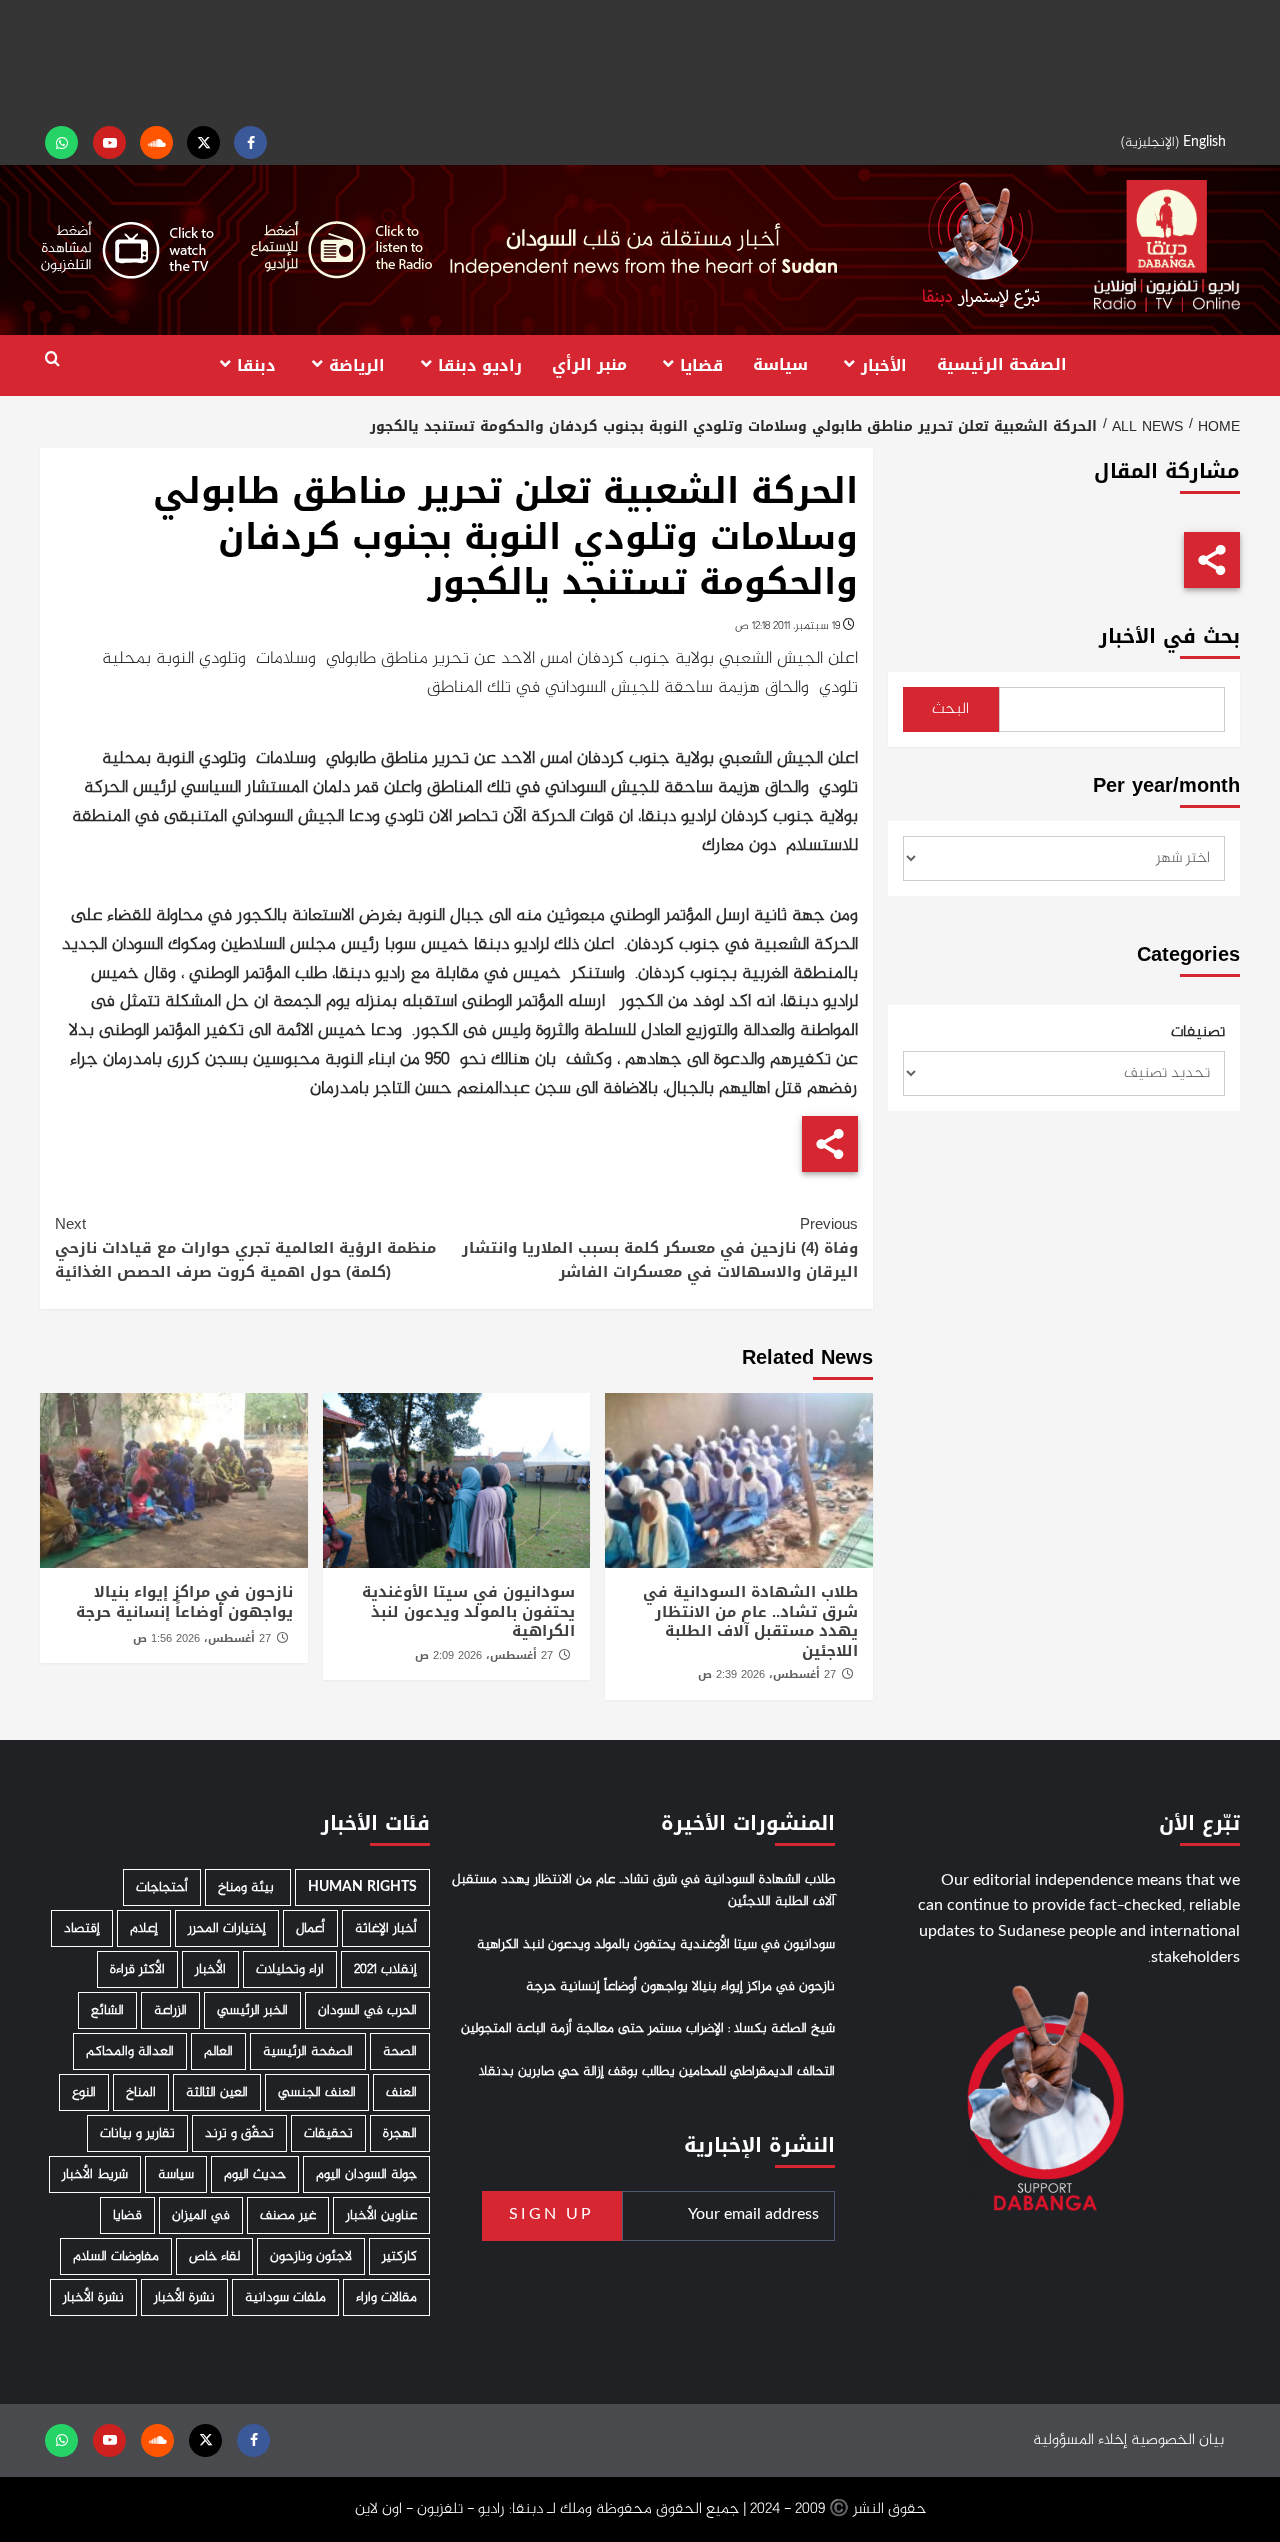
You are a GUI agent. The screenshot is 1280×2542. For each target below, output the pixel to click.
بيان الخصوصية (1177, 2440)
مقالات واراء (386, 2297)
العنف (401, 2092)
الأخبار (884, 364)
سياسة (780, 364)
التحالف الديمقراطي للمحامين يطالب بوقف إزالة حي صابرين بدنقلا (657, 2072)
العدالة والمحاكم (130, 2051)
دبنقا (256, 364)
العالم (218, 2051)
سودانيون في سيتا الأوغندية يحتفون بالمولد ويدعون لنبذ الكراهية (468, 1611)
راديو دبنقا (480, 364)
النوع (84, 2092)
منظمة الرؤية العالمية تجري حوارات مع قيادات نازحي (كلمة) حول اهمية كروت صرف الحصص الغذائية (245, 1248)
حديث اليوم (255, 2174)
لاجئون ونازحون (311, 2256)
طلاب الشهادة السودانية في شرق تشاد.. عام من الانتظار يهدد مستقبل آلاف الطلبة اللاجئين (750, 1621)
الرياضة (357, 364)
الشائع (107, 2010)
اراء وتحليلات (290, 1969)
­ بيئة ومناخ (248, 1887)
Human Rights (362, 1887)
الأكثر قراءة (137, 1969)
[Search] (52, 359)
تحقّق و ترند (239, 2133)
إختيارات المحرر (227, 1928)
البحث (950, 709)
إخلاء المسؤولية (1080, 2440)
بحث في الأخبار (1169, 636)
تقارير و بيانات (137, 2133)
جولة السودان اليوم (366, 2174)
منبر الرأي (589, 364)
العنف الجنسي (317, 2092)
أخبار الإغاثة (386, 1928)
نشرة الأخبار (184, 2297)
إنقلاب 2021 (385, 1969)
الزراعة (170, 2010)
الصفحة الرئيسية (1002, 364)
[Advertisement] (640, 60)
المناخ (141, 2092)
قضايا (701, 364)
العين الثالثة (217, 2092)
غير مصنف (288, 2215)
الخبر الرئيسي (252, 2010)
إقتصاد (82, 1928)
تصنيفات (1198, 1033)
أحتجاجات (162, 1887)
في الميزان (201, 2215)
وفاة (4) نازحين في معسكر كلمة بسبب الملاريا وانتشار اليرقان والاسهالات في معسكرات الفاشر (659, 1248)
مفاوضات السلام (116, 2256)
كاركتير (399, 2256)
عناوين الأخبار (381, 2215)
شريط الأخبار (95, 2174)
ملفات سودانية (285, 2297)
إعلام (144, 1928)
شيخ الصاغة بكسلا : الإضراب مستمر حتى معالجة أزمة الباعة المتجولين (648, 2029)
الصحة (400, 2051)
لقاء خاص (214, 2256)
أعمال (310, 1928)
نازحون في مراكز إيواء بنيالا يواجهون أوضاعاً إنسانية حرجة (184, 1602)
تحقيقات (328, 2133)
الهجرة (400, 2133)
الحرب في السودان (367, 2010)
